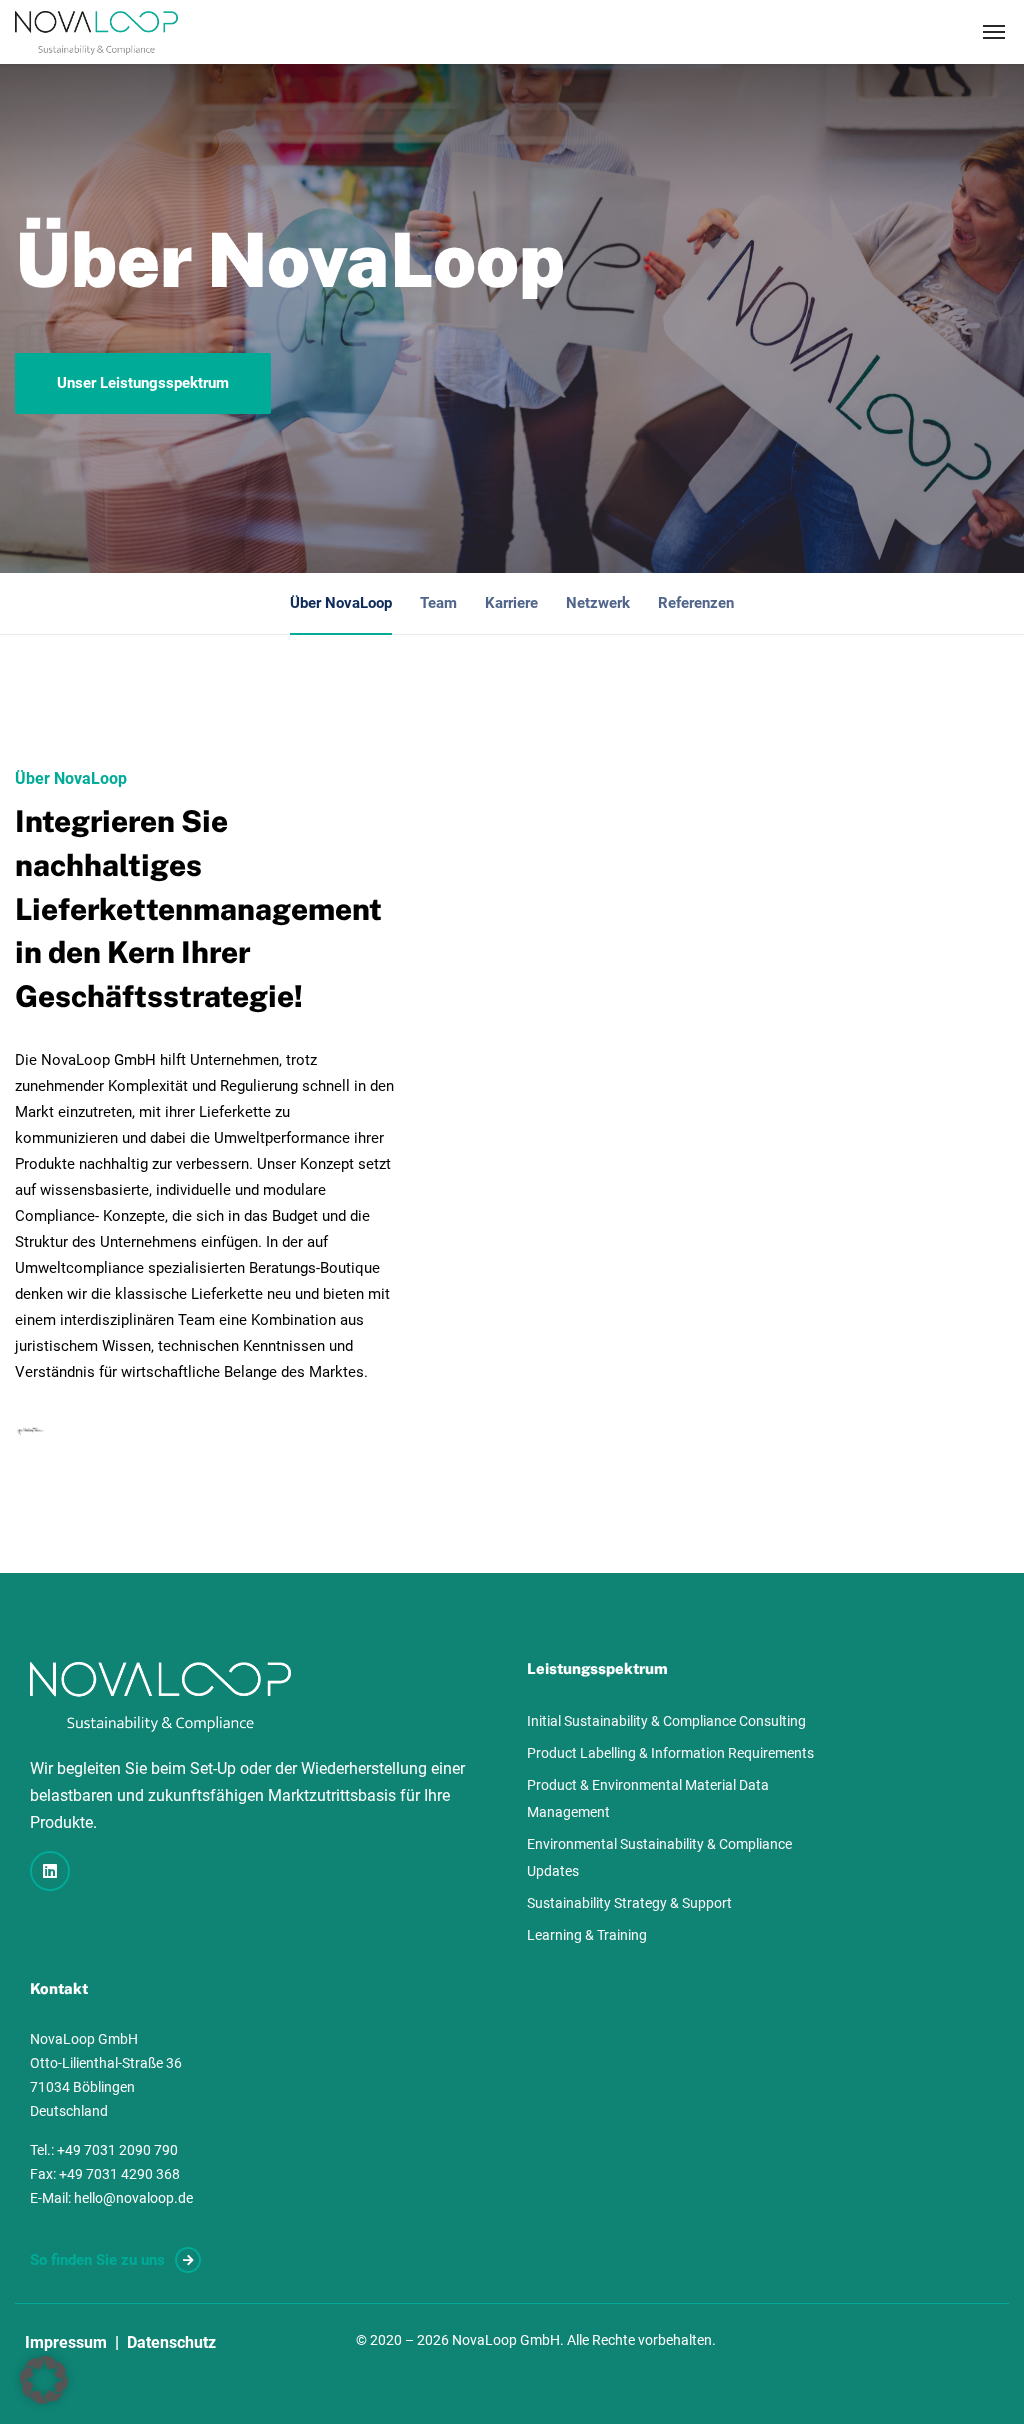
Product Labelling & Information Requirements (670, 1753)
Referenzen (696, 603)
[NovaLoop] (96, 32)
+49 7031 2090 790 (117, 2150)
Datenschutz (171, 2342)
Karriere (511, 603)
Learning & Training (587, 1935)
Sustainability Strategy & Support (629, 1903)
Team (438, 603)
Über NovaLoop (341, 603)
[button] (44, 2380)
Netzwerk (598, 603)
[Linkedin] (50, 1871)
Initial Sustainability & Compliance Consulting (666, 1721)
